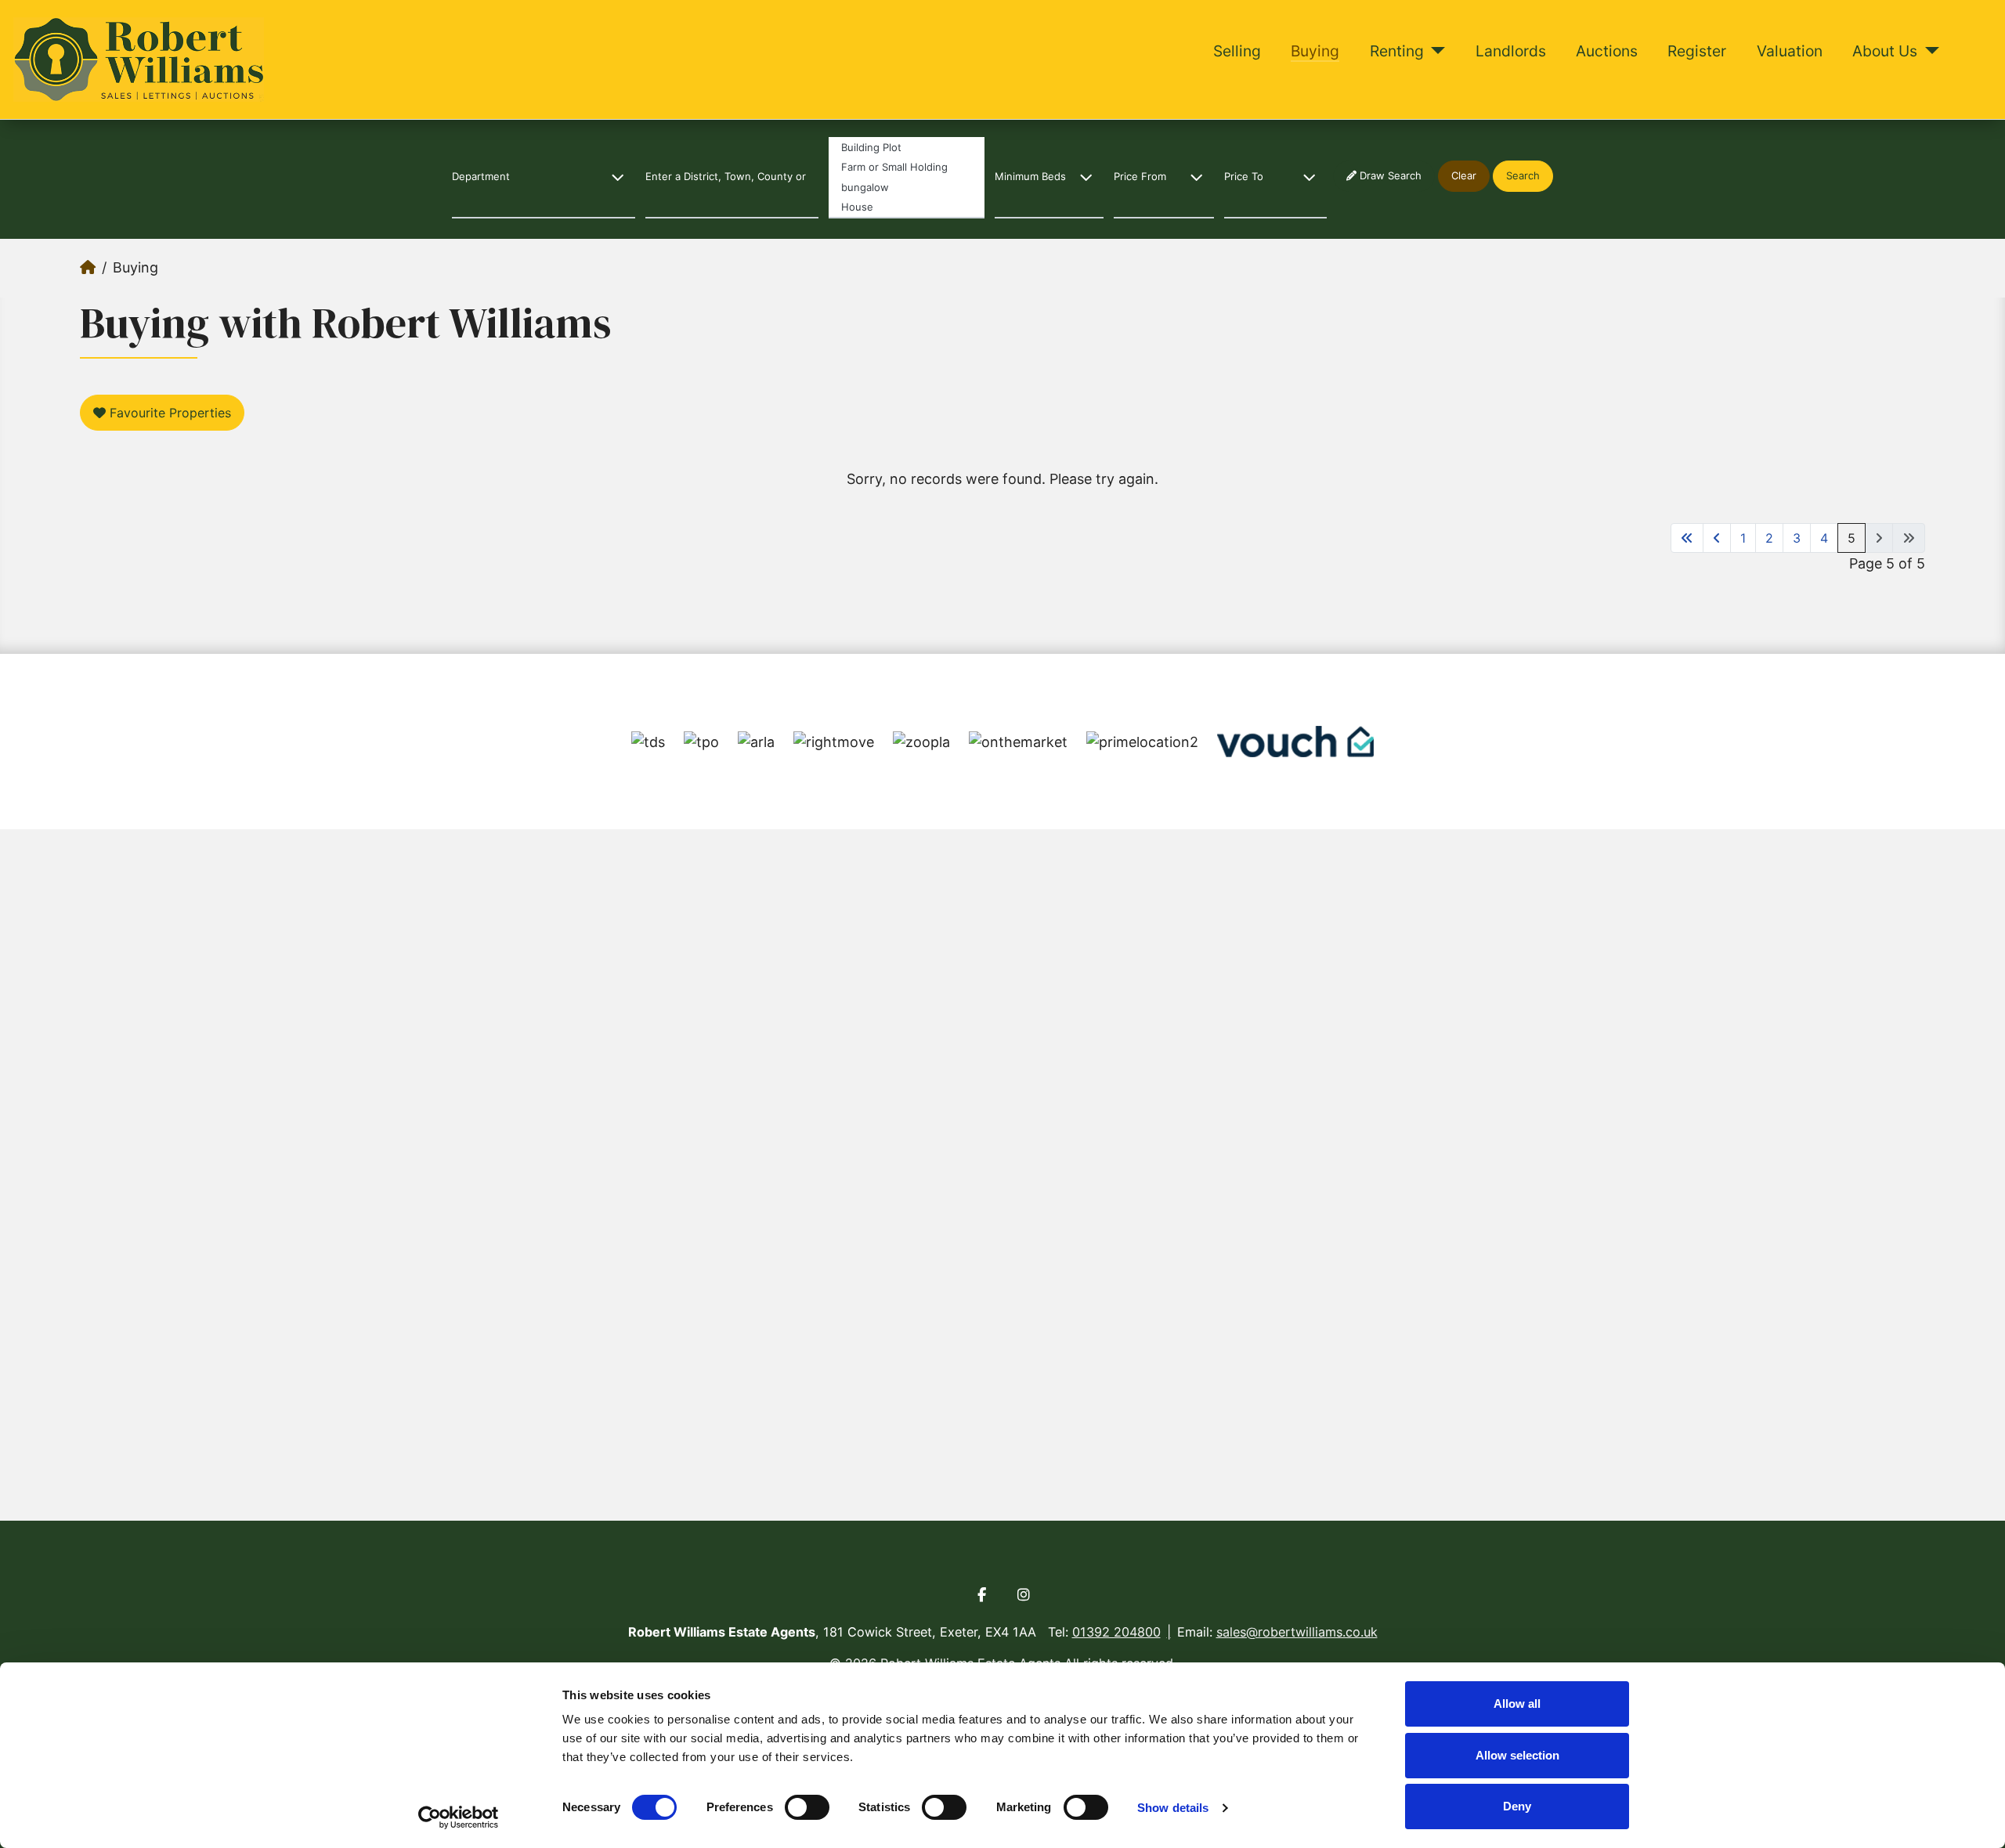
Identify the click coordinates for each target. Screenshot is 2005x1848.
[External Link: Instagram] (1024, 1595)
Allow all (1517, 1704)
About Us (1885, 51)
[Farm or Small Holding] (907, 167)
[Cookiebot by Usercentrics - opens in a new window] (459, 1817)
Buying (1315, 51)
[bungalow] (907, 187)
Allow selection (1517, 1755)
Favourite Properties (168, 413)
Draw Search (1389, 175)
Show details (1173, 1808)
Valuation (1790, 51)
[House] (907, 208)
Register (1697, 51)
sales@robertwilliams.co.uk (1297, 1632)
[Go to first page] (1687, 538)
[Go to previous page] (1717, 538)
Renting (1397, 51)
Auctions (1607, 51)
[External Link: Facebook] (981, 1595)
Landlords (1511, 51)
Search (1523, 175)
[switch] (807, 1807)
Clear (1464, 175)
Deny (1517, 1806)
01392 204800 (1116, 1632)
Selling (1237, 51)
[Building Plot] (907, 147)
